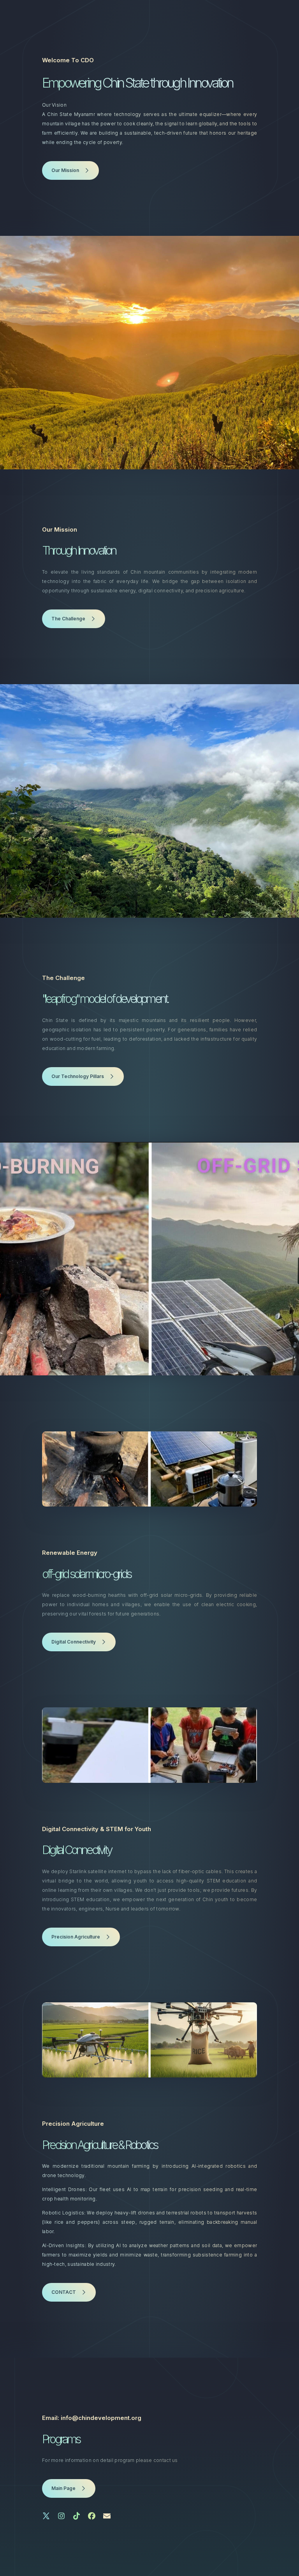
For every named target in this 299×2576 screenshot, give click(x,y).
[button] (70, 170)
